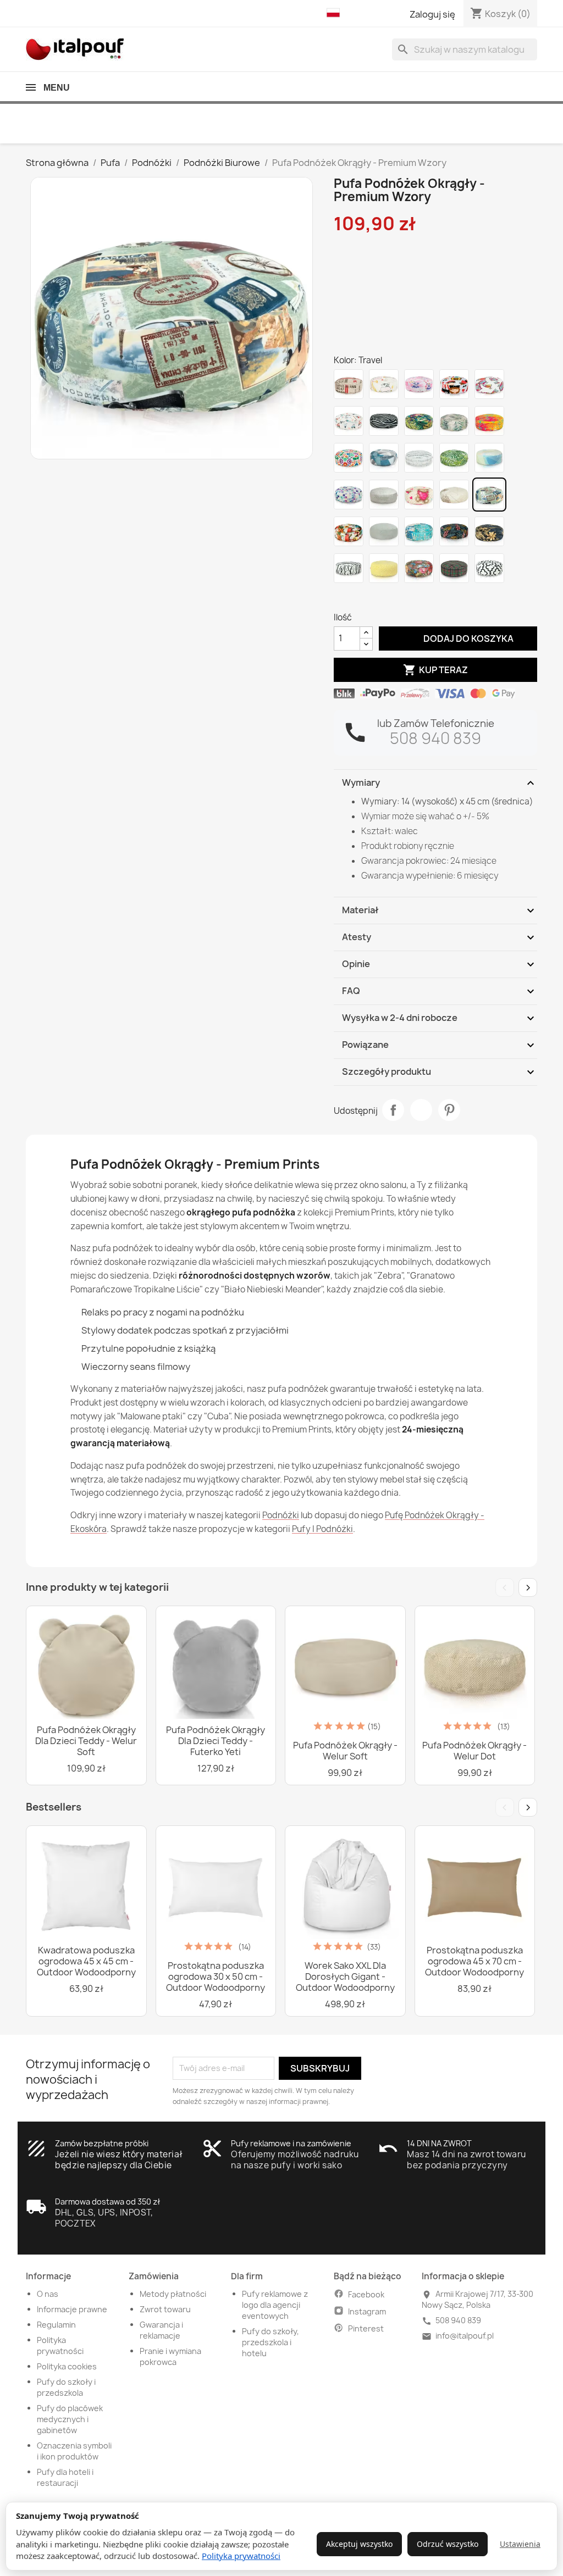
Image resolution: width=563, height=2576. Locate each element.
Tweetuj (421, 1110)
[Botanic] (454, 421)
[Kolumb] (454, 495)
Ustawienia (520, 2544)
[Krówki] (384, 384)
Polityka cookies (67, 2366)
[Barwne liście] (454, 531)
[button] (336, 13)
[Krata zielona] (454, 568)
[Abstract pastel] (489, 458)
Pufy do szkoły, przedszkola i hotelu (271, 2342)
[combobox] (465, 49)
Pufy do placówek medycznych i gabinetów (70, 2419)
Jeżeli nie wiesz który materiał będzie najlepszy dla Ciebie (119, 2160)
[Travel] (489, 495)
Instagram (367, 2311)
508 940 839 (435, 738)
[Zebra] (384, 421)
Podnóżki (281, 1515)
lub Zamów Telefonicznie (436, 723)
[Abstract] (384, 458)
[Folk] (349, 458)
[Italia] (349, 421)
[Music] (419, 458)
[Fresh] (489, 421)
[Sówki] (489, 384)
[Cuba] (349, 531)
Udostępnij (393, 1110)
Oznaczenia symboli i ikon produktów (74, 2451)
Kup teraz (435, 670)
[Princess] (419, 384)
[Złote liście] (489, 531)
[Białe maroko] (489, 568)
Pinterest (449, 1110)
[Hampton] (419, 531)
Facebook (366, 2294)
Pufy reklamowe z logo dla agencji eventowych (275, 2305)
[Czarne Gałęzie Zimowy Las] (349, 568)
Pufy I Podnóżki (322, 1529)
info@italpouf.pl (465, 2336)
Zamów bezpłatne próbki (102, 2143)
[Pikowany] (384, 531)
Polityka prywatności (241, 2556)
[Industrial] (384, 495)
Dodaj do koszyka (458, 638)
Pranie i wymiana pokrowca (170, 2356)
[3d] (349, 495)
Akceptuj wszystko (359, 2544)
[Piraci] (454, 384)
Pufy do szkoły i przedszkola (66, 2387)
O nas (48, 2294)
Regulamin (56, 2325)
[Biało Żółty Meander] (384, 568)
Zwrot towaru (165, 2309)
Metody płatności (173, 2294)
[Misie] (419, 495)
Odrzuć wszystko (448, 2544)
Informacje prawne (72, 2309)
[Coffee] (349, 384)
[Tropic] (419, 421)
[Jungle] (454, 458)
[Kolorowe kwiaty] (419, 568)
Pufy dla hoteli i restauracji (65, 2477)
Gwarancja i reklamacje (161, 2330)
